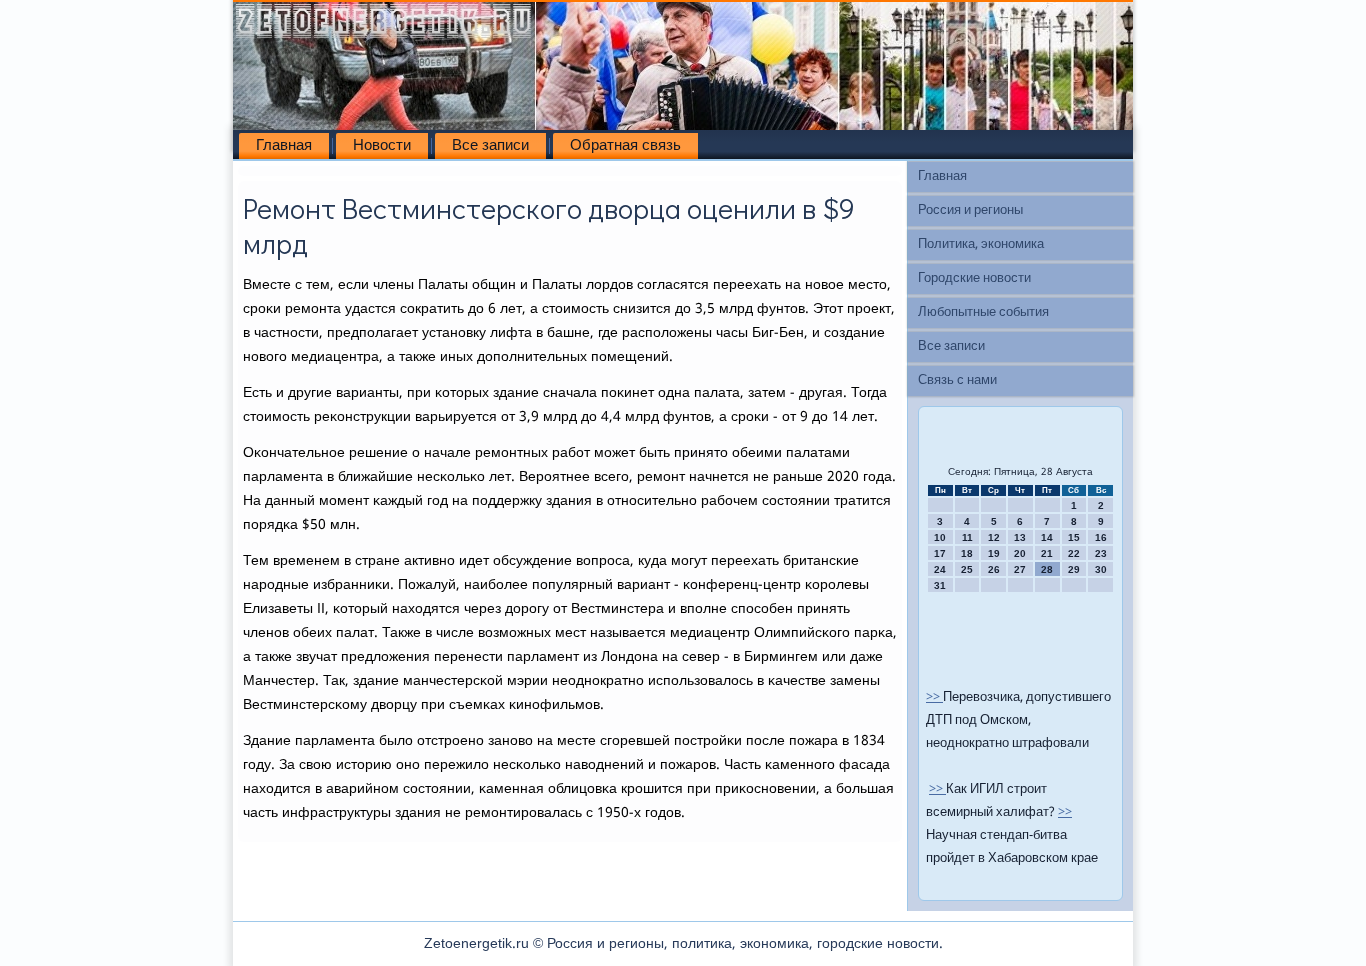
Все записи (490, 146)
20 (1020, 553)
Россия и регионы (970, 210)
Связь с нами (957, 380)
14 (1047, 537)
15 (1074, 537)
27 (1020, 569)
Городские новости (974, 278)
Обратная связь (625, 146)
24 (940, 569)
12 (994, 537)
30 (1101, 569)
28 (1047, 569)
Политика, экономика (981, 244)
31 (940, 585)
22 (1074, 553)
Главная (284, 146)
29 (1074, 569)
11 (967, 537)
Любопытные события (983, 312)
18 (967, 553)
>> (934, 697)
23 (1101, 553)
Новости (382, 146)
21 (1047, 553)
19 (994, 553)
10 (940, 537)
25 (967, 569)
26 (994, 569)
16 (1101, 537)
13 (1020, 537)
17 (940, 553)
